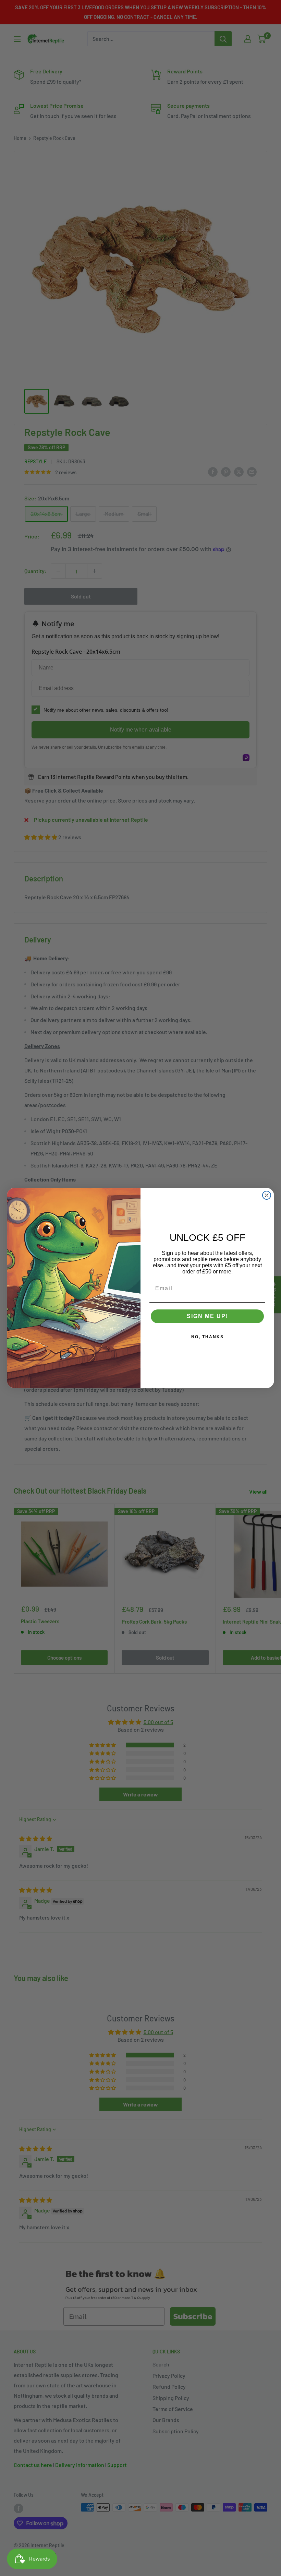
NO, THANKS (207, 1337)
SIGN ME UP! (207, 1316)
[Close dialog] (267, 1195)
